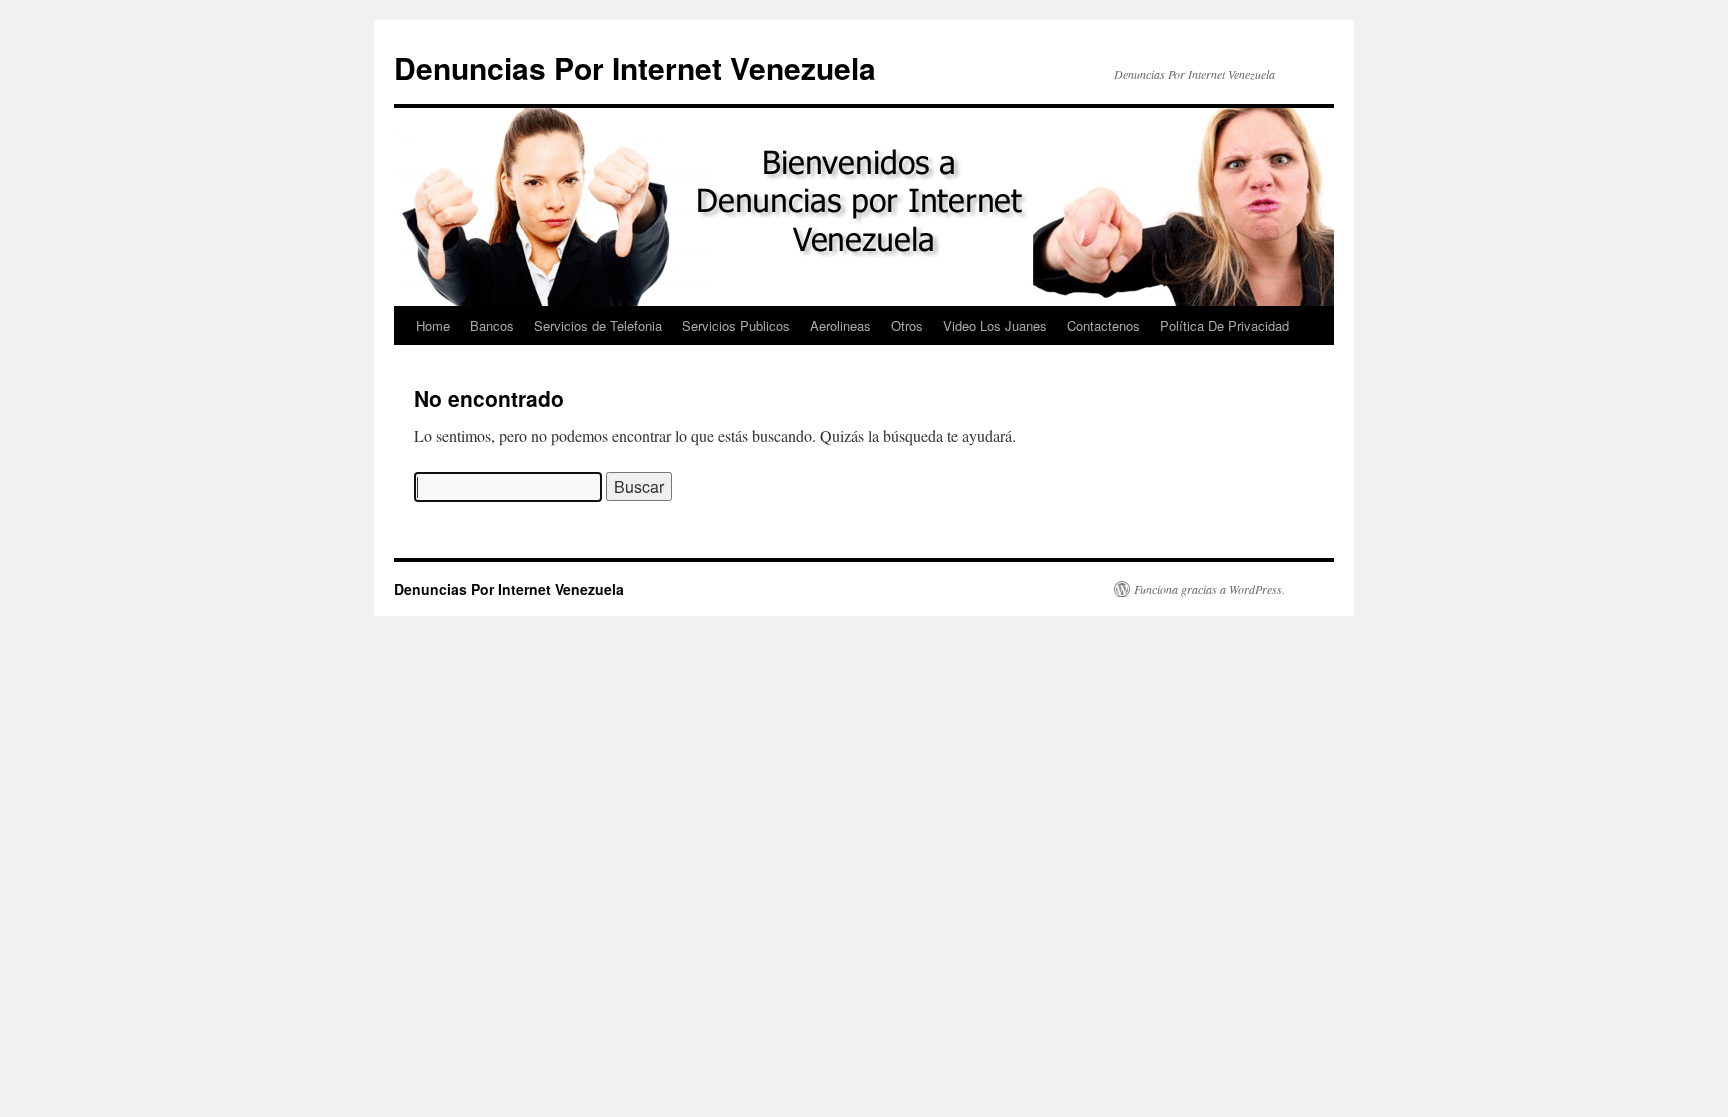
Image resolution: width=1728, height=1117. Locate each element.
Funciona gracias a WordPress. (1209, 589)
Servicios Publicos (736, 325)
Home (433, 325)
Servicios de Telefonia (598, 325)
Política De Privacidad (1224, 325)
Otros (907, 325)
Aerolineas (840, 325)
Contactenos (1103, 325)
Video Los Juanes (995, 325)
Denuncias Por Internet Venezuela (635, 67)
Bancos (492, 325)
